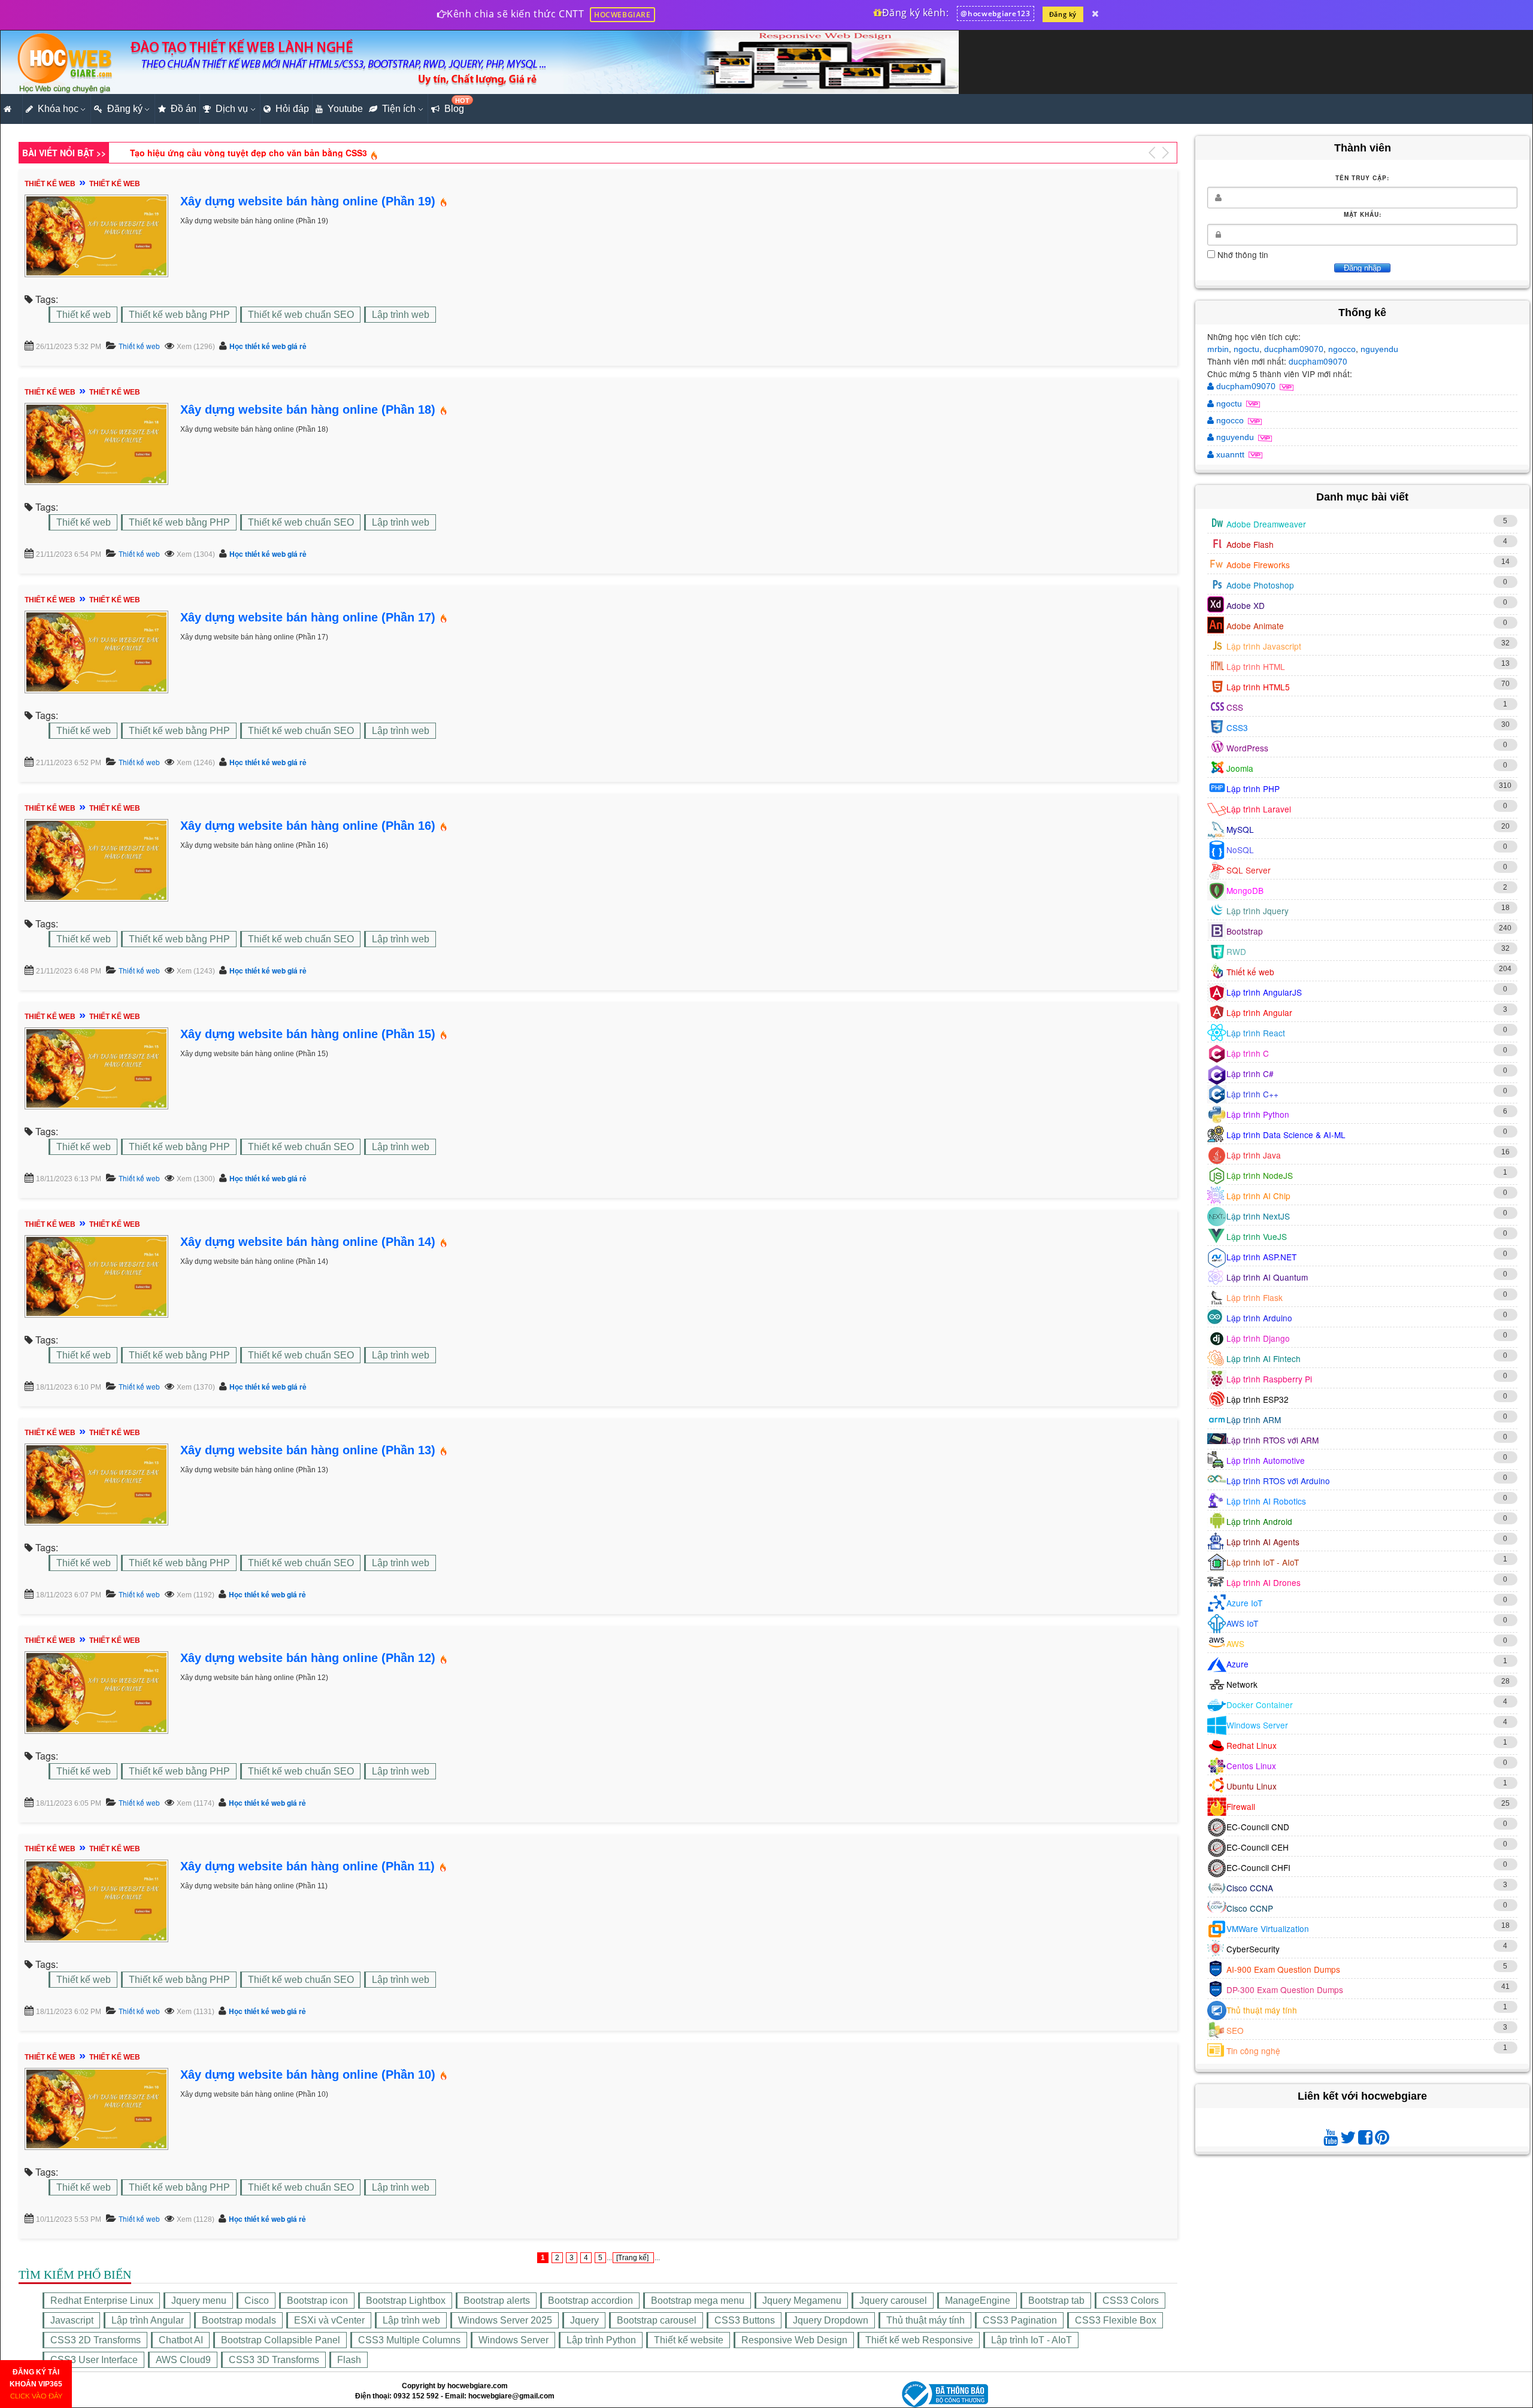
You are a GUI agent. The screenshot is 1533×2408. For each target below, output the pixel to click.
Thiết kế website (689, 2340)
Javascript (72, 2320)
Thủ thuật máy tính (925, 2320)
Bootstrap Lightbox (406, 2301)
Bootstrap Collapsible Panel (281, 2340)
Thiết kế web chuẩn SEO (301, 315)
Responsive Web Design (794, 2340)
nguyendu (1379, 349)
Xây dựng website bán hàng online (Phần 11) (307, 1866)
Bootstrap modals (239, 2320)
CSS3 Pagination (1020, 2320)
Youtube (345, 109)
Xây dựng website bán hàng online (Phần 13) (308, 1450)
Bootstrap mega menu (698, 2301)
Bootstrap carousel (657, 2320)
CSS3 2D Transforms (96, 2340)
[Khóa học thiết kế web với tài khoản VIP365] (1095, 13)
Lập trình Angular (148, 2320)
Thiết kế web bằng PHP (179, 315)
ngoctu (1246, 349)
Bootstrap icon (317, 2301)
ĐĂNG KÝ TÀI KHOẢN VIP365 (36, 2384)
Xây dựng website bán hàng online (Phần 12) (308, 1658)
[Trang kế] (633, 2258)
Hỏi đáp (292, 109)
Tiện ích (399, 109)
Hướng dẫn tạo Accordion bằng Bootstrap (217, 152)
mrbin (1218, 349)
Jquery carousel (893, 2301)
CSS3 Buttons (745, 2320)
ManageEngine (978, 2301)
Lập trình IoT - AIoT (1031, 2340)
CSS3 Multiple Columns (409, 2340)
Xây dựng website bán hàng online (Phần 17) (308, 617)
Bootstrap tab (1056, 2301)
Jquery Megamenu (802, 2301)
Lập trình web (401, 315)
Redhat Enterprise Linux (102, 2301)
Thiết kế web (84, 315)
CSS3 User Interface (94, 2360)
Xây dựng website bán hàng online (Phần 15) (308, 1034)
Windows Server (513, 2340)
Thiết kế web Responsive (919, 2340)
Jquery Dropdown (831, 2320)
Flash (349, 2360)
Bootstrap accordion (590, 2301)
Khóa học (58, 109)
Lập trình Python (601, 2340)
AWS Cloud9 (183, 2360)
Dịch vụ (232, 109)
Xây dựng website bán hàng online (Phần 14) (308, 1242)
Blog (456, 105)
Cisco (257, 2301)
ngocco (1342, 349)
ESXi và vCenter (329, 2320)
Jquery (584, 2320)
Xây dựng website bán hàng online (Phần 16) (308, 826)
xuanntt (1230, 454)
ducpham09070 (1294, 349)
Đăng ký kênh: (914, 13)
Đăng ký (1063, 14)
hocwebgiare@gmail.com (511, 2396)
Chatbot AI (181, 2340)
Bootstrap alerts (497, 2301)
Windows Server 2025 (505, 2320)
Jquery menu (199, 2301)
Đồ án (184, 109)
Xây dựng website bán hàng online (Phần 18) (308, 410)
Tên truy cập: (1362, 178)
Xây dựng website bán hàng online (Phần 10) (308, 2075)
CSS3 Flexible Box (1116, 2320)
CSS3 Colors (1131, 2301)
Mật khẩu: (1363, 214)
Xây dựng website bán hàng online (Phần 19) (308, 201)
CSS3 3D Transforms (274, 2360)
